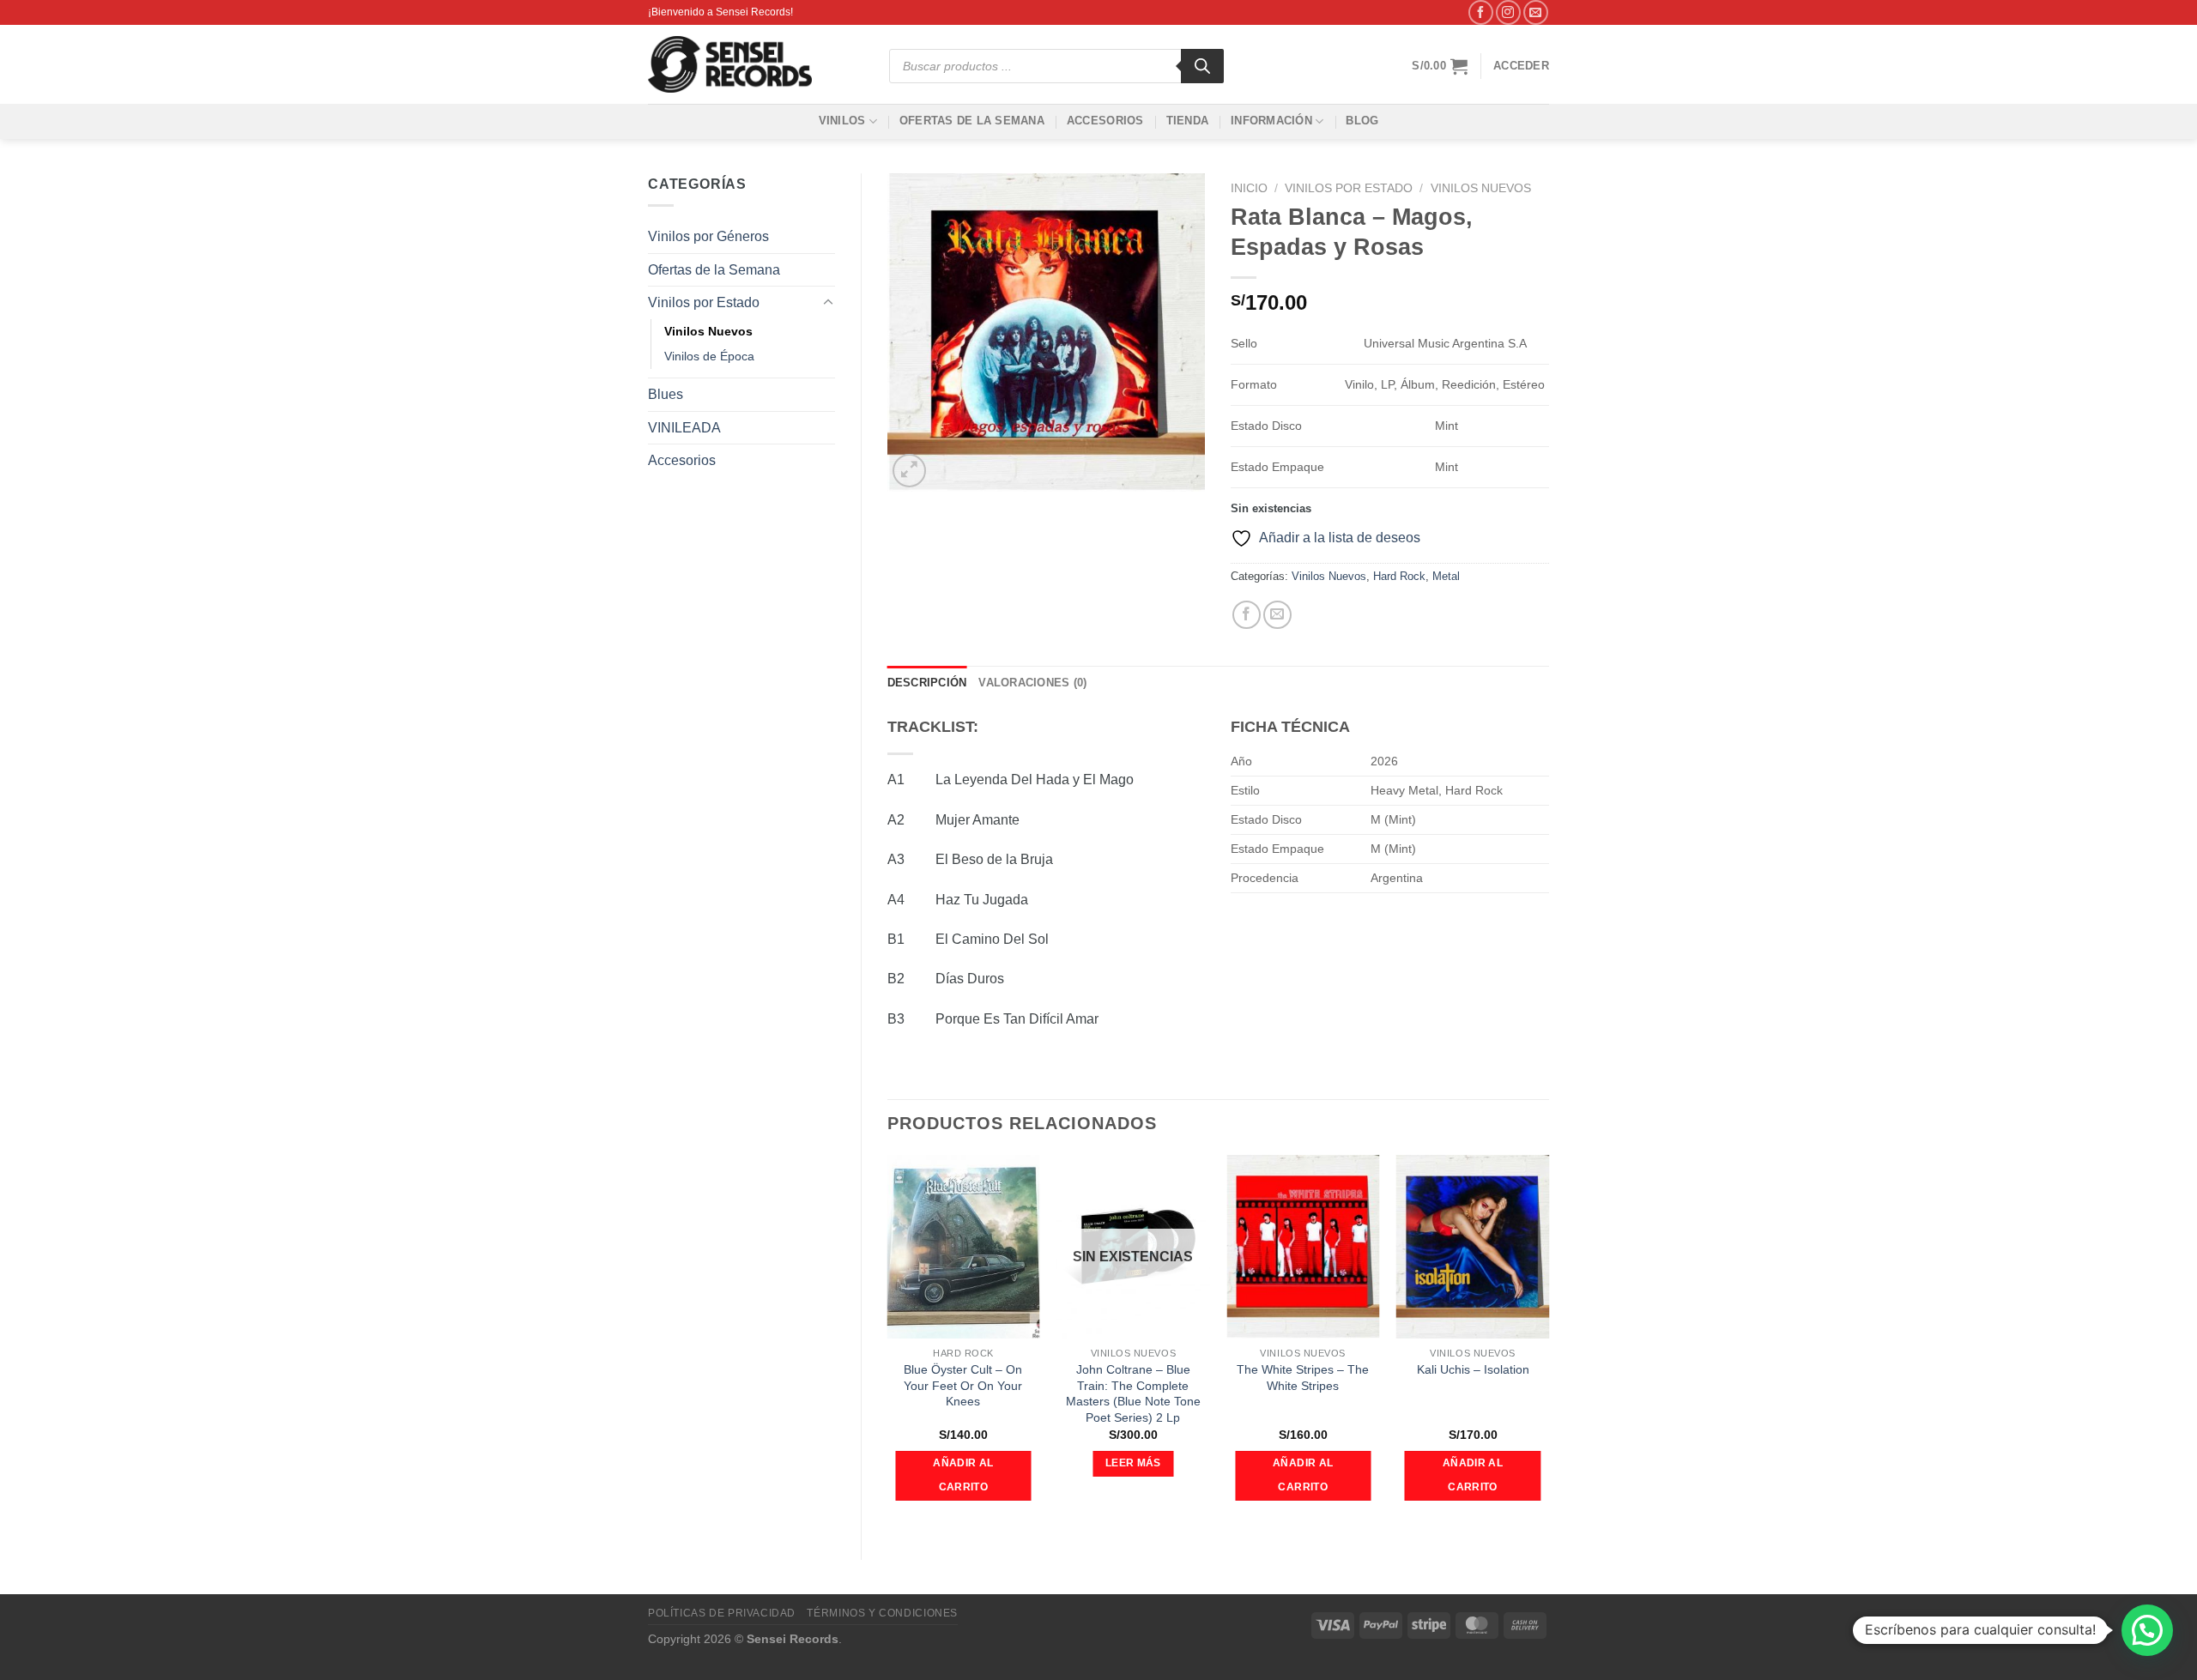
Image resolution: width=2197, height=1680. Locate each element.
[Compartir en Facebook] (1247, 615)
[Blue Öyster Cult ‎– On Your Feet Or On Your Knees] (963, 1247)
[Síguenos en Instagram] (1508, 12)
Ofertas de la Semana (972, 121)
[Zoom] (909, 471)
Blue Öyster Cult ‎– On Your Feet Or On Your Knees (963, 1385)
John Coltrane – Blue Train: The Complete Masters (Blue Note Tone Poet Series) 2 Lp (1133, 1393)
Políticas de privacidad (722, 1613)
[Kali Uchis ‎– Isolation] (1473, 1247)
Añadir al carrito (963, 1475)
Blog (1362, 121)
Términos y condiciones (882, 1613)
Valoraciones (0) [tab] (1032, 683)
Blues (666, 394)
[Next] (1548, 1343)
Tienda (1188, 121)
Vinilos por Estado (704, 302)
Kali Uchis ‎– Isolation (1473, 1369)
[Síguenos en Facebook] (1481, 12)
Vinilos (842, 121)
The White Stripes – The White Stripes (1303, 1378)
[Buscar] (1202, 66)
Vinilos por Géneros (708, 236)
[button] (2147, 1630)
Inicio (1249, 188)
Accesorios (1105, 121)
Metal (1446, 576)
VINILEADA (684, 428)
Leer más (1133, 1463)
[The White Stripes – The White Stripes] (1303, 1247)
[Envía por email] (1277, 615)
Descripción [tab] (927, 683)
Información (1271, 121)
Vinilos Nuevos (708, 331)
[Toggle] (828, 303)
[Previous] (888, 1343)
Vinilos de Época (709, 356)
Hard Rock (1399, 576)
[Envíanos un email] (1536, 12)
